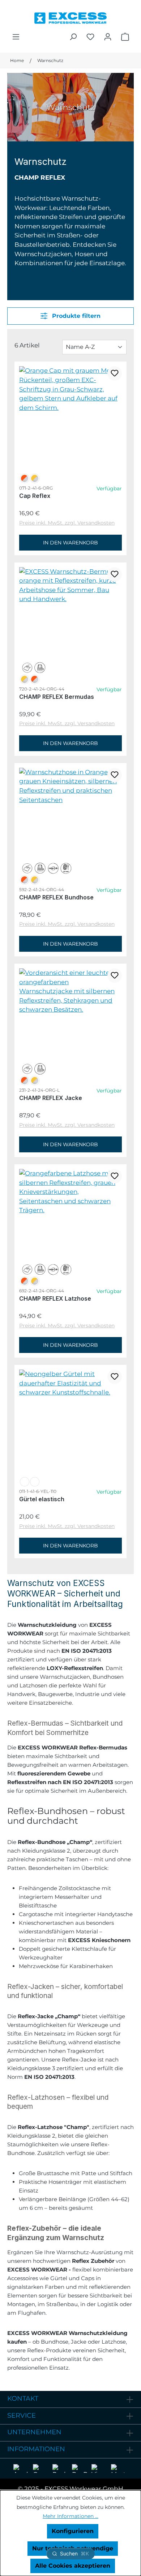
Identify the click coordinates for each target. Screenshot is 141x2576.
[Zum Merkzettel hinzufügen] (115, 373)
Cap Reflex (35, 496)
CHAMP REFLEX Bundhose (56, 897)
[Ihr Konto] (108, 37)
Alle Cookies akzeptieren (73, 2566)
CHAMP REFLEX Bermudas (57, 697)
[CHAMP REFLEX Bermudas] (70, 586)
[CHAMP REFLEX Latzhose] (70, 1192)
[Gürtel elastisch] (70, 1383)
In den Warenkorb (70, 543)
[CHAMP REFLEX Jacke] (70, 991)
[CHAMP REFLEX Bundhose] (70, 786)
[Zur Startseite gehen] (70, 16)
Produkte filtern (75, 316)
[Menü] (16, 37)
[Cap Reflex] (70, 389)
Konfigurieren (73, 2531)
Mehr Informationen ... (70, 2516)
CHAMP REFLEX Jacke (51, 1098)
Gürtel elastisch (42, 1499)
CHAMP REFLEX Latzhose (55, 1298)
